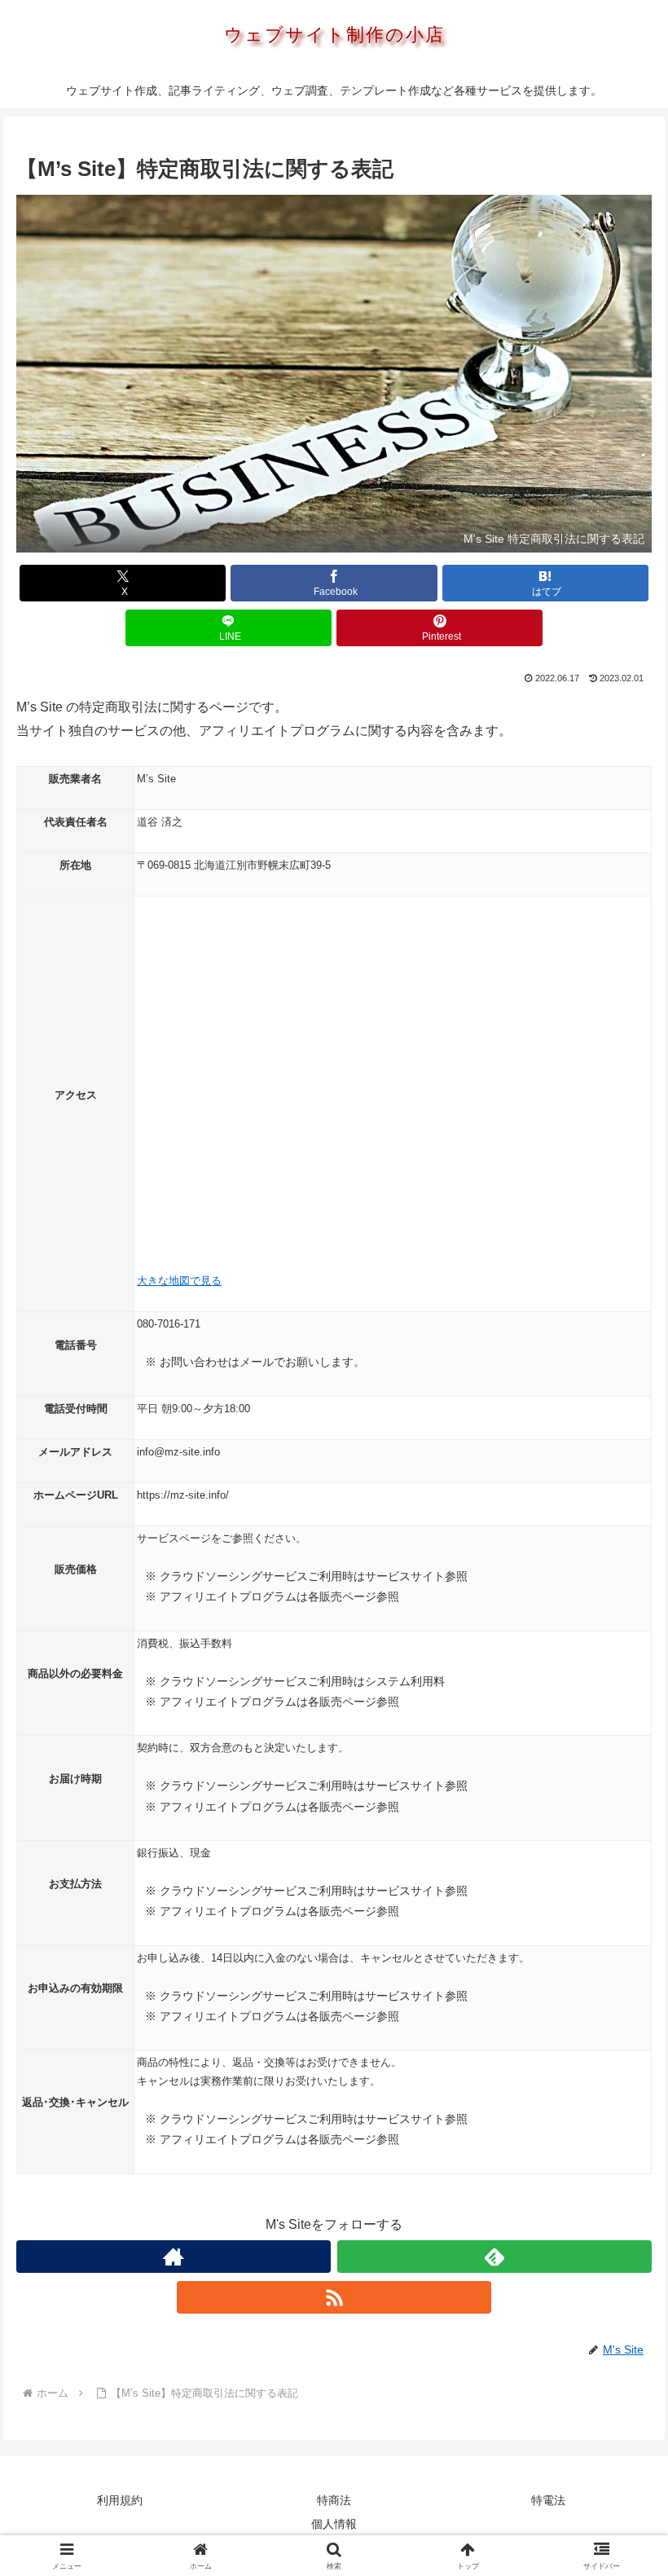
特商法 (334, 2500)
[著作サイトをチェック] (174, 2257)
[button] (618, 2160)
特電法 (548, 2500)
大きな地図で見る (179, 1281)
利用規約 (120, 2500)
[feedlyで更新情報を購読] (494, 2257)
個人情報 (334, 2524)
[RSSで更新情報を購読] (334, 2297)
